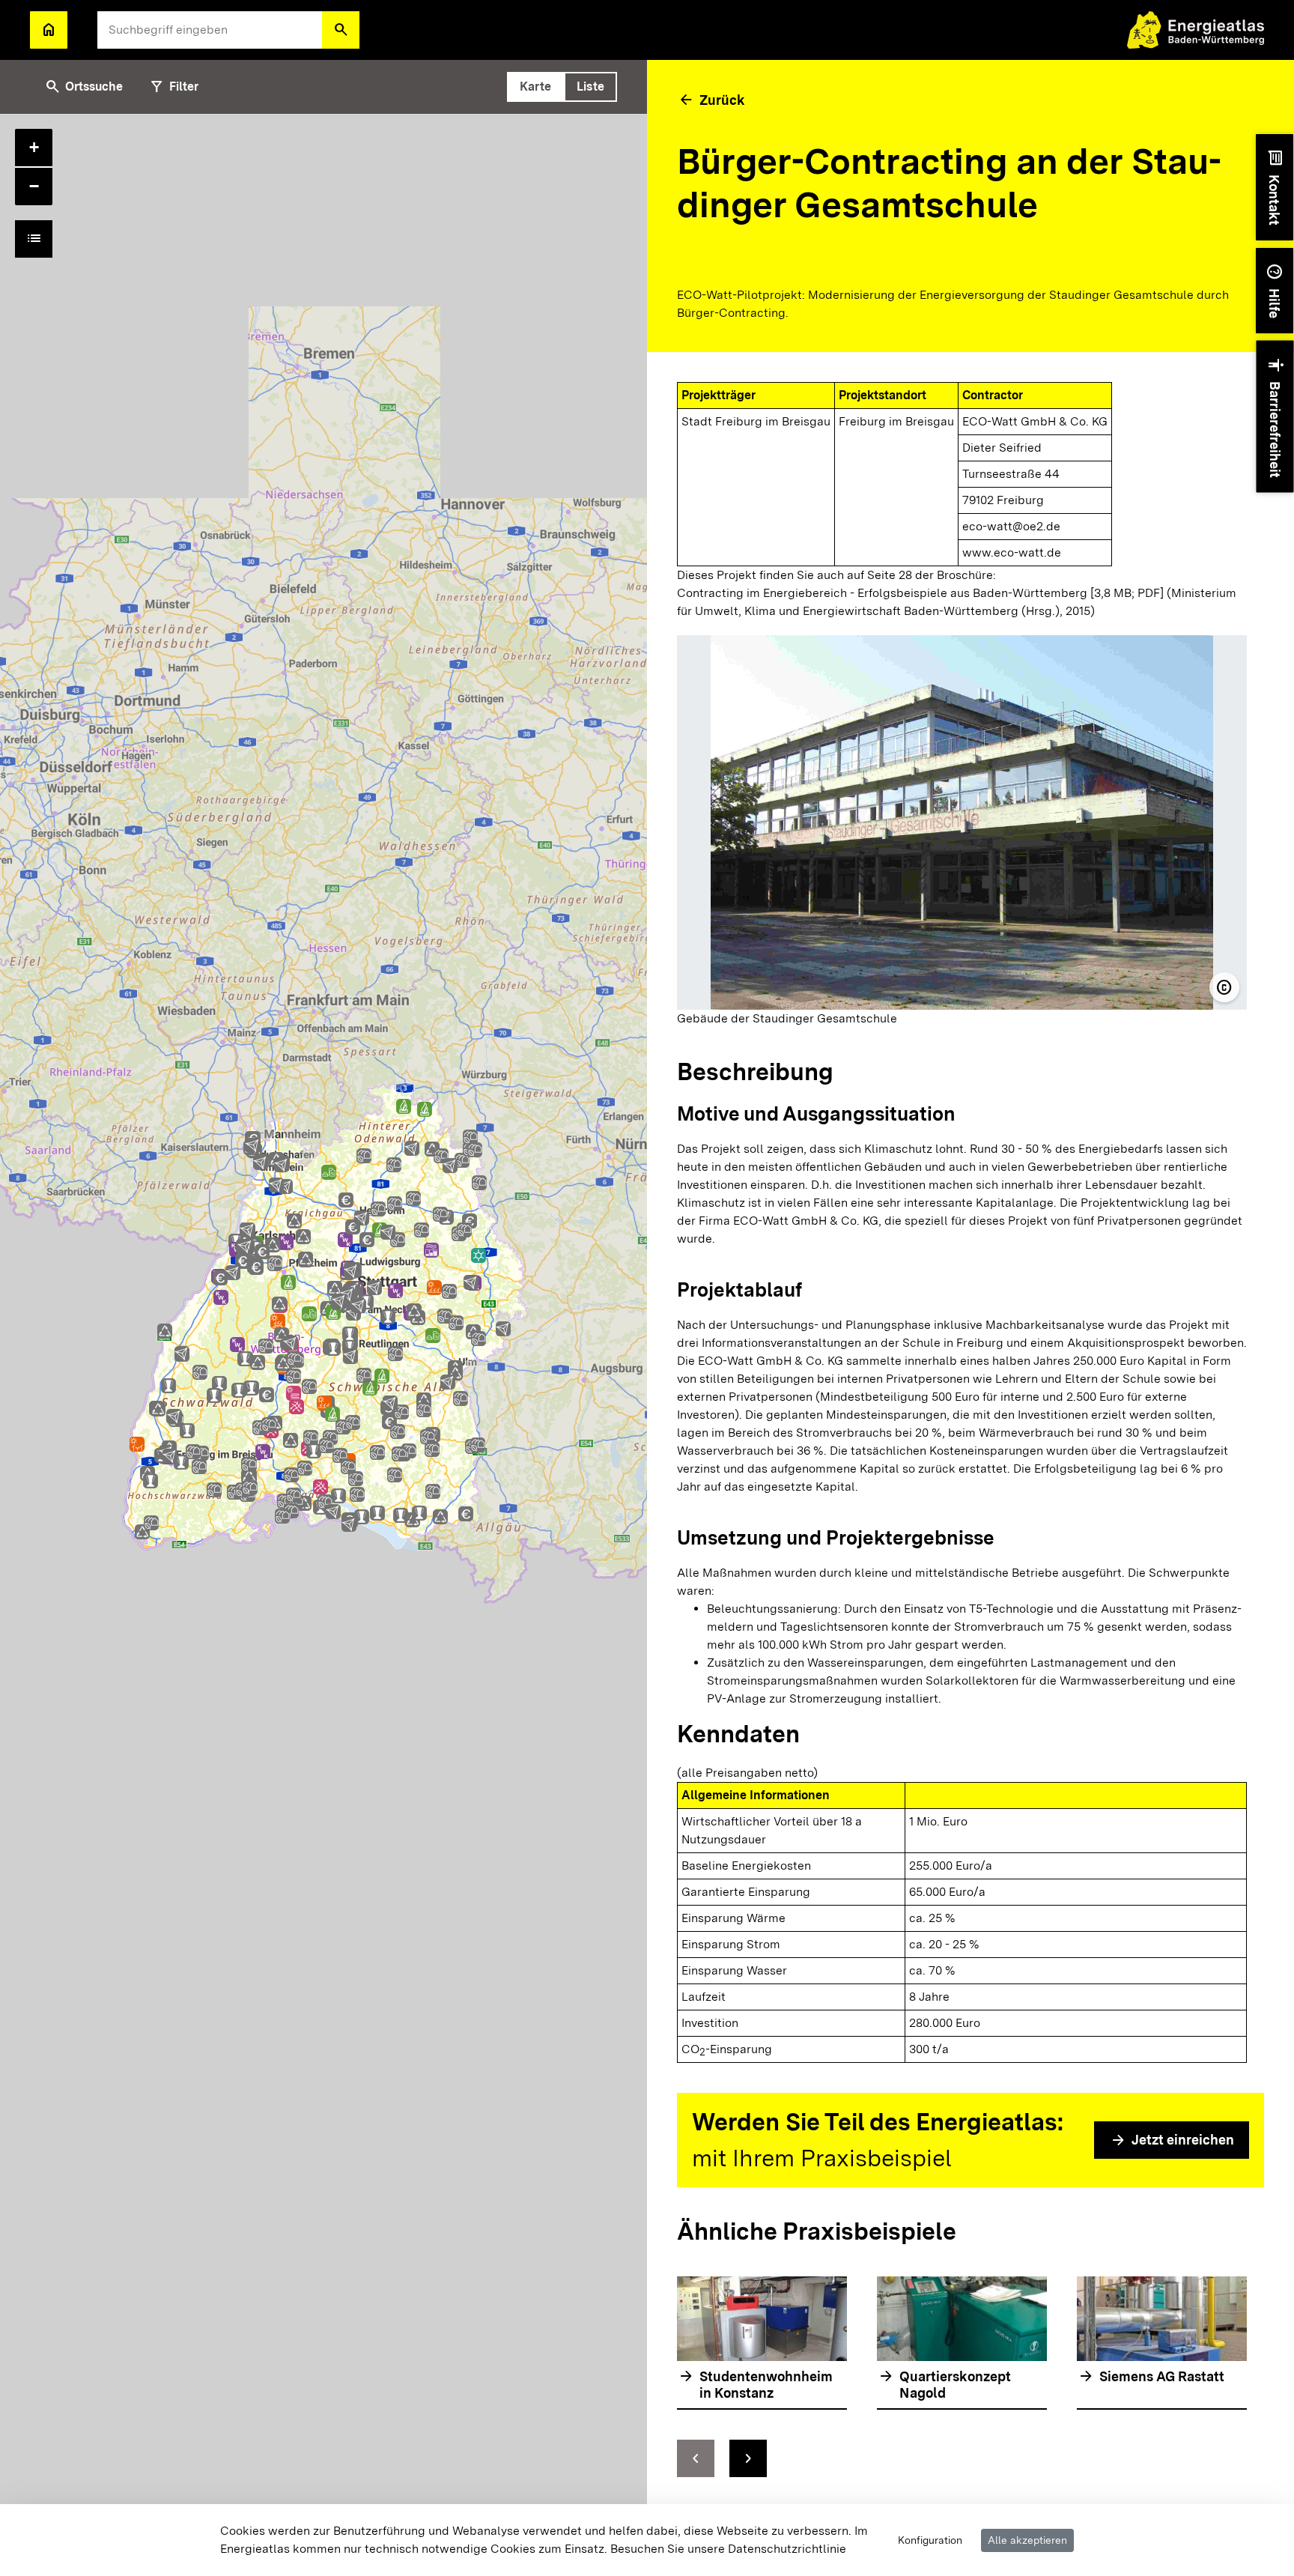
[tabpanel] (323, 1345)
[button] (341, 30)
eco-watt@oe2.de (1011, 526)
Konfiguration (930, 2540)
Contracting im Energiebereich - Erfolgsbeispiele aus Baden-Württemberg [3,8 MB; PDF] (920, 593)
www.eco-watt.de (1012, 552)
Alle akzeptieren (1027, 2540)
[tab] (535, 87)
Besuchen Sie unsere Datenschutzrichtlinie (728, 2549)
